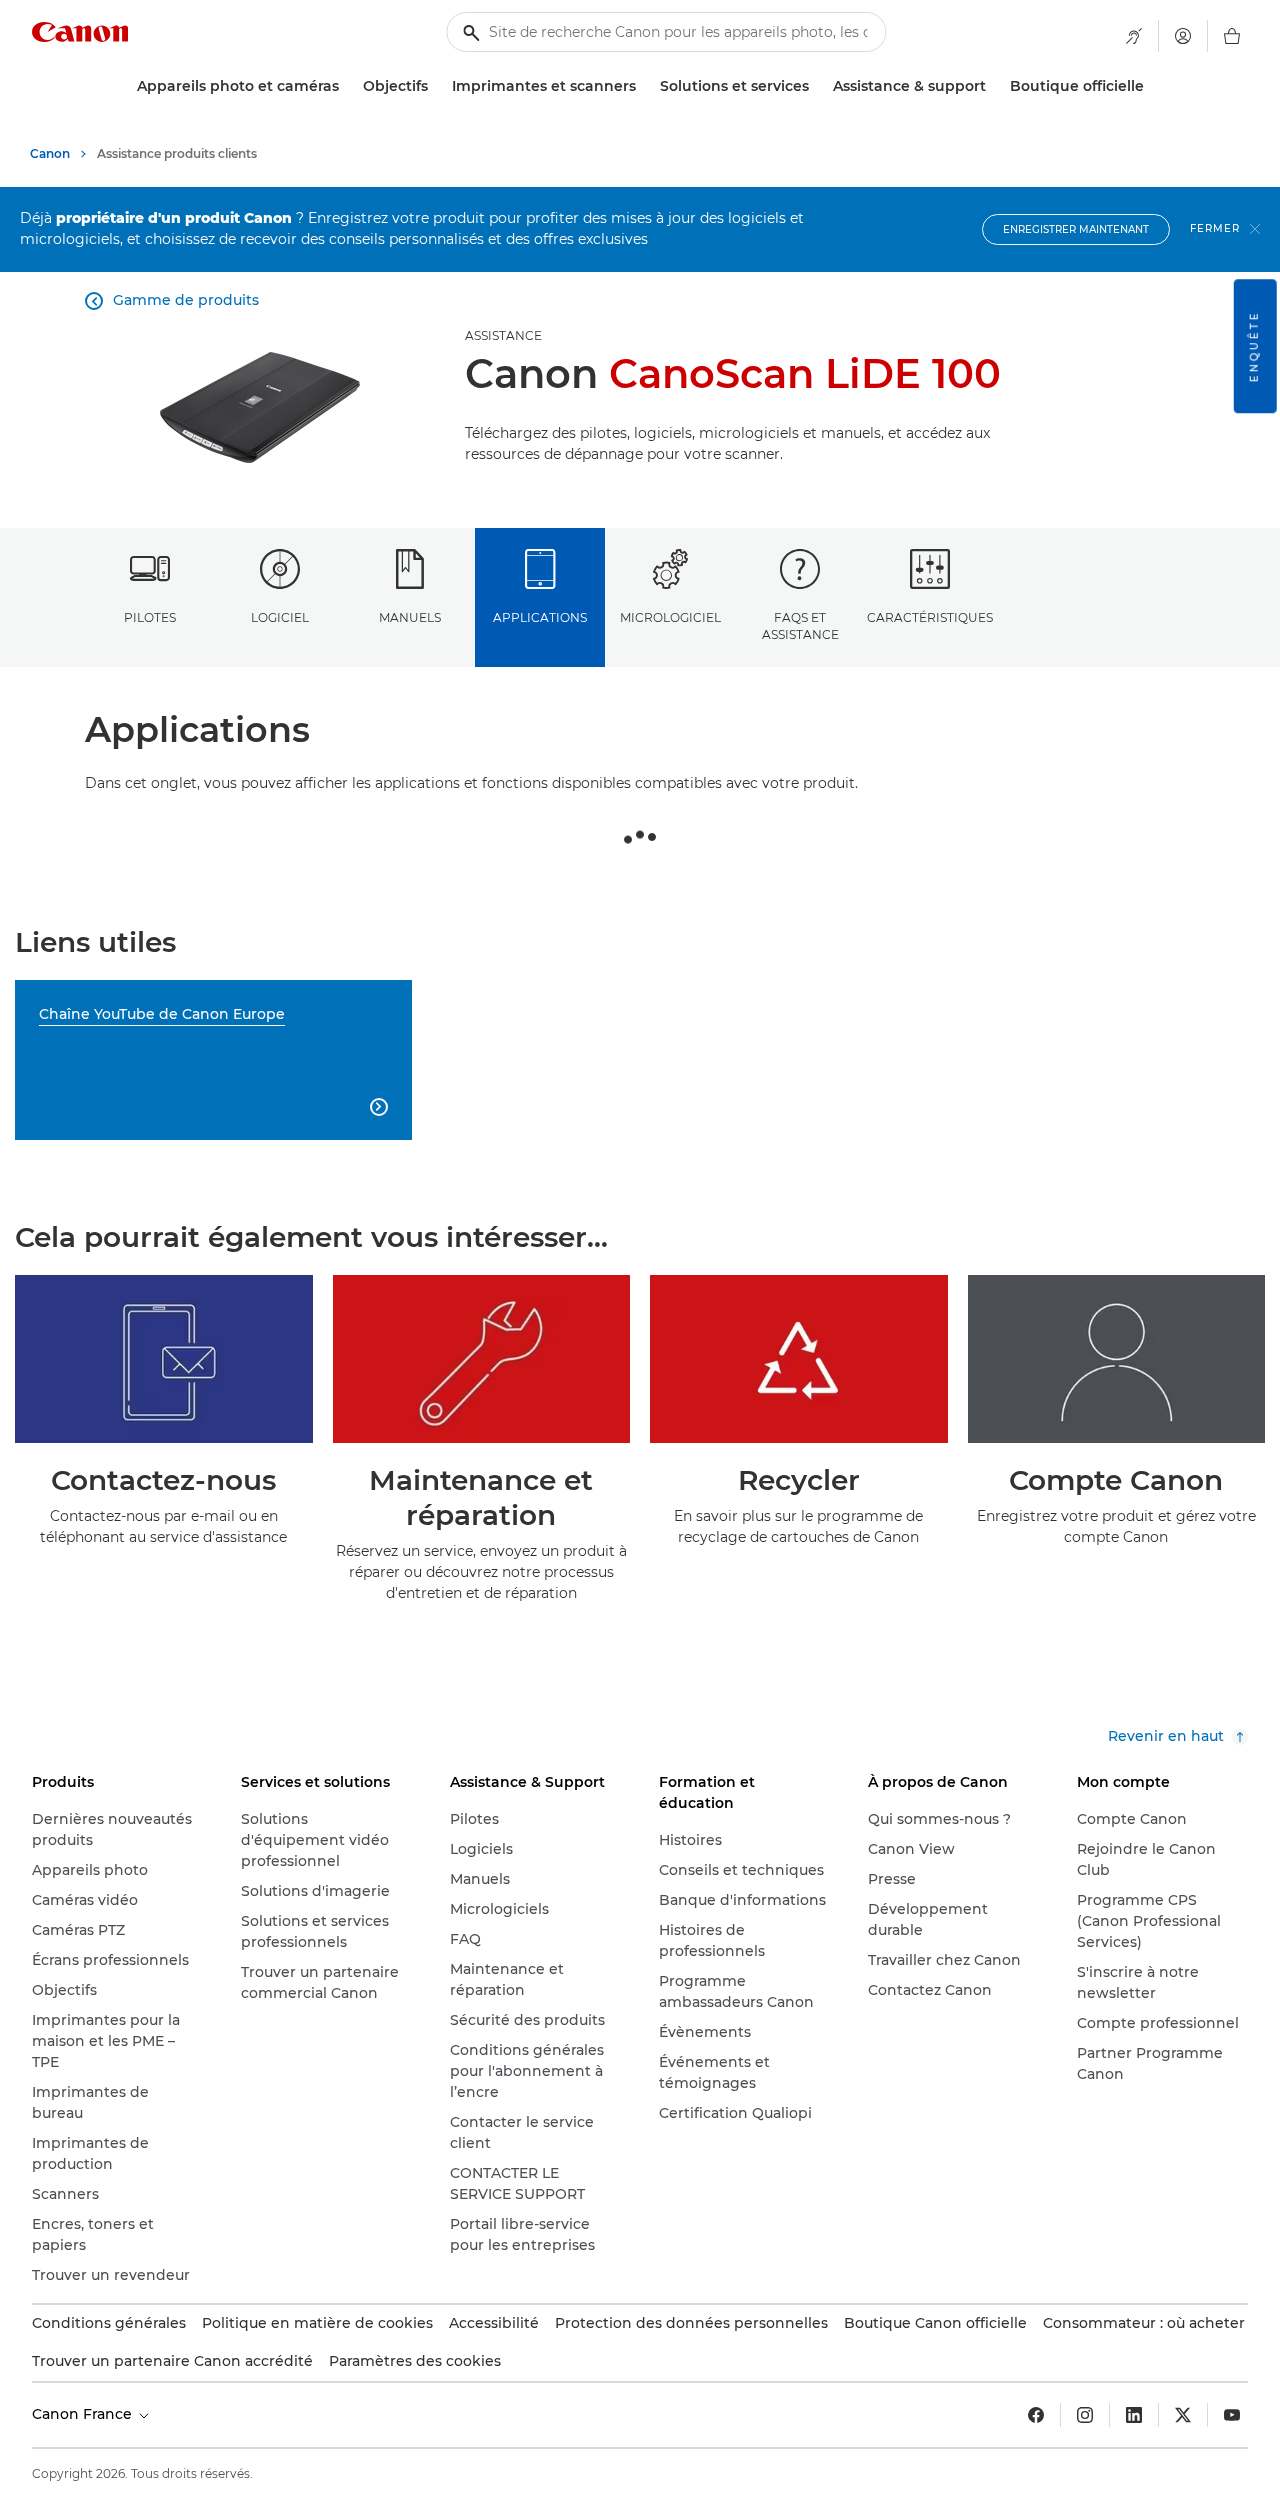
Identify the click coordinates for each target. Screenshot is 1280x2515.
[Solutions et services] (817, 86)
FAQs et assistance (800, 626)
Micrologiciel (670, 617)
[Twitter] (1183, 2415)
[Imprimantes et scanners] (644, 86)
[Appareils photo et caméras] (347, 86)
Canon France (84, 2414)
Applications (540, 617)
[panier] (1232, 36)
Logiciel (280, 617)
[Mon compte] (1183, 36)
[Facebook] (1036, 2415)
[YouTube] (1232, 2415)
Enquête (1254, 346)
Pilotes (150, 617)
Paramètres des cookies (415, 2361)
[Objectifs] (436, 86)
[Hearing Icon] (1134, 36)
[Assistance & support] (994, 86)
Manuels (410, 617)
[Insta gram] (1085, 2415)
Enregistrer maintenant (1076, 229)
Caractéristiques (930, 617)
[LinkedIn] (1134, 2415)
